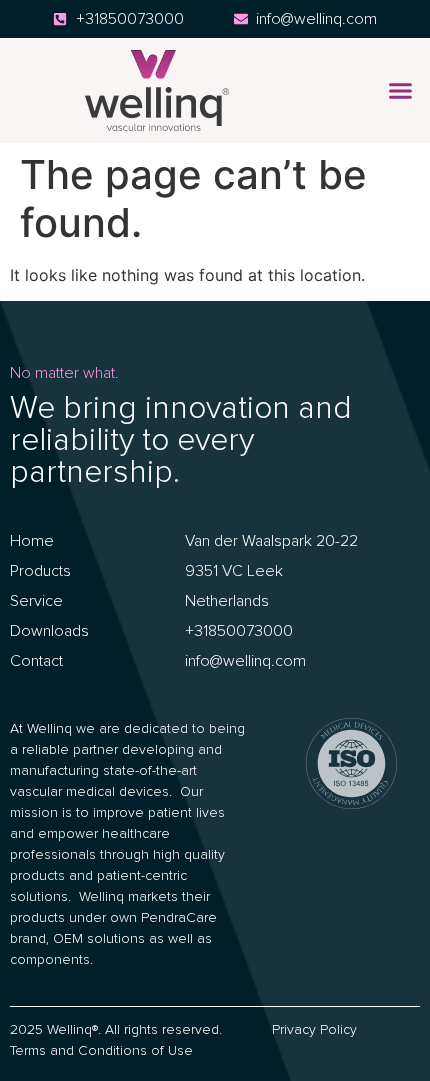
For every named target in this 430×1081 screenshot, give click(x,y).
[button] (401, 91)
